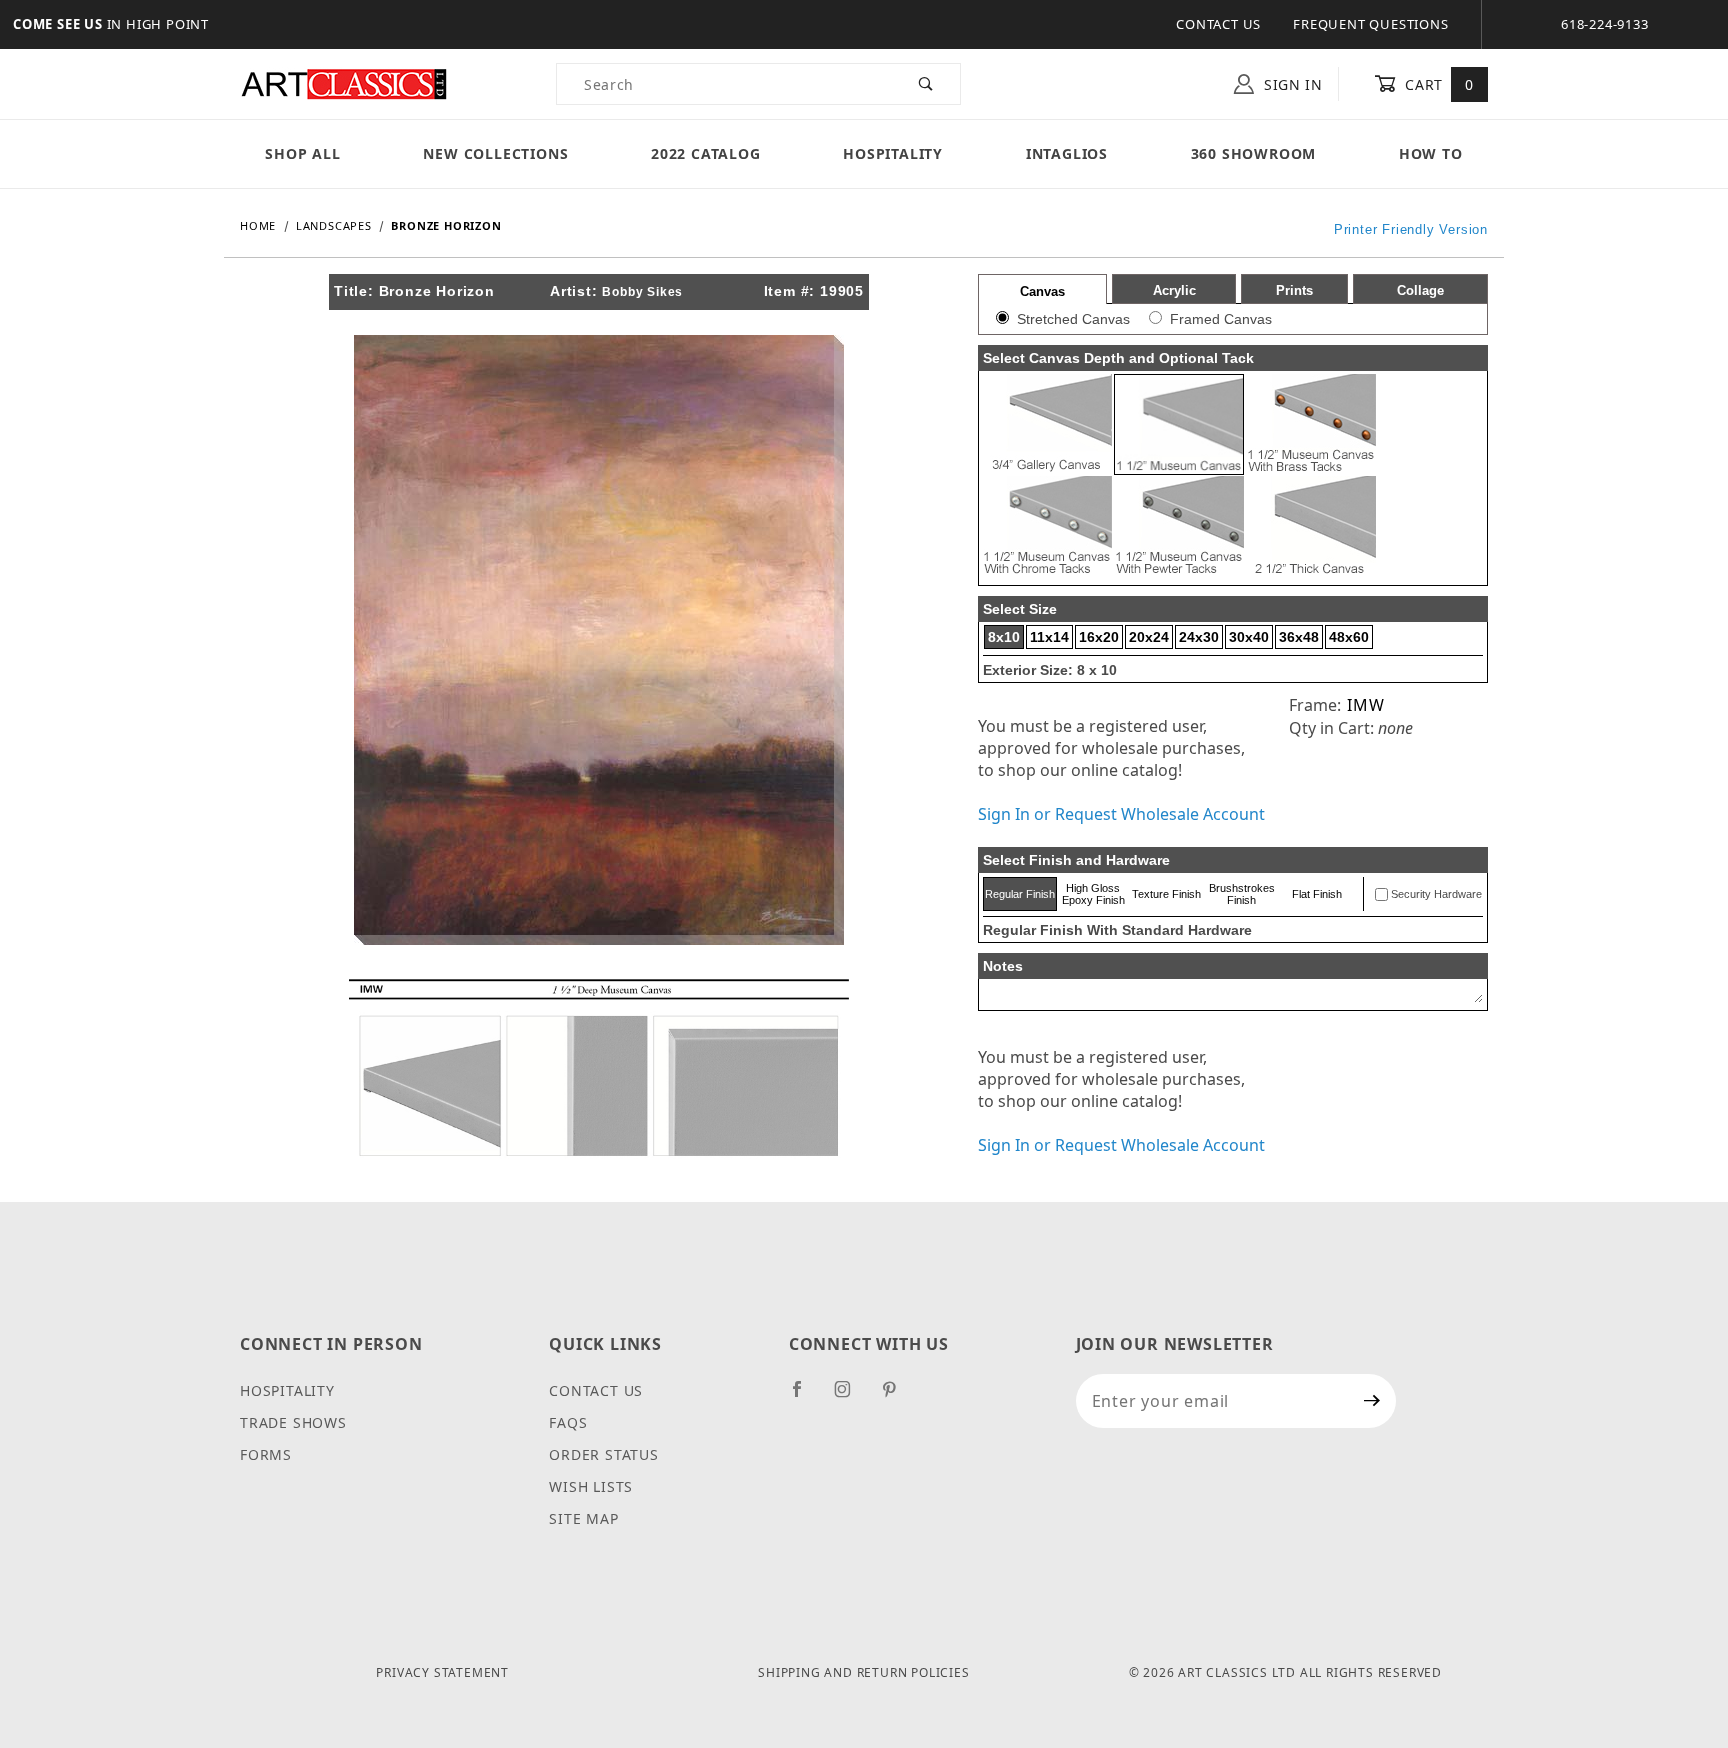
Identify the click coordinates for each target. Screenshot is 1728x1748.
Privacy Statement (442, 1672)
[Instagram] (851, 1397)
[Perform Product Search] (926, 84)
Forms (266, 1454)
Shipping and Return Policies (863, 1672)
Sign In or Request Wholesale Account (1121, 814)
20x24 (1149, 637)
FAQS (568, 1422)
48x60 (1349, 637)
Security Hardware (1436, 894)
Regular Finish (1020, 894)
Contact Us (1218, 24)
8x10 (1004, 637)
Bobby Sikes (642, 292)
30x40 (1249, 637)
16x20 (1099, 637)
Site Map (583, 1518)
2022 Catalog (706, 153)
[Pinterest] (897, 1397)
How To (1431, 153)
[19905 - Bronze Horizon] (599, 638)
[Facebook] (805, 1397)
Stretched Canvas (1073, 319)
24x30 (1199, 637)
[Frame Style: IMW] (599, 1066)
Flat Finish (1317, 894)
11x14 (1049, 637)
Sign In (1291, 84)
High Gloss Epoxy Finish (1093, 894)
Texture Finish (1166, 894)
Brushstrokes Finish (1242, 894)
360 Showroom (1254, 153)
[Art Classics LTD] (344, 82)
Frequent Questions (1370, 24)
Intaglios (1067, 153)
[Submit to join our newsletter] (1372, 1401)
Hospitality (893, 153)
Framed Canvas (1221, 319)
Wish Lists (591, 1486)
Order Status (604, 1454)
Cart (1437, 84)
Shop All (302, 153)
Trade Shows (293, 1422)
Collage (1420, 290)
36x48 (1299, 637)
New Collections (495, 153)
